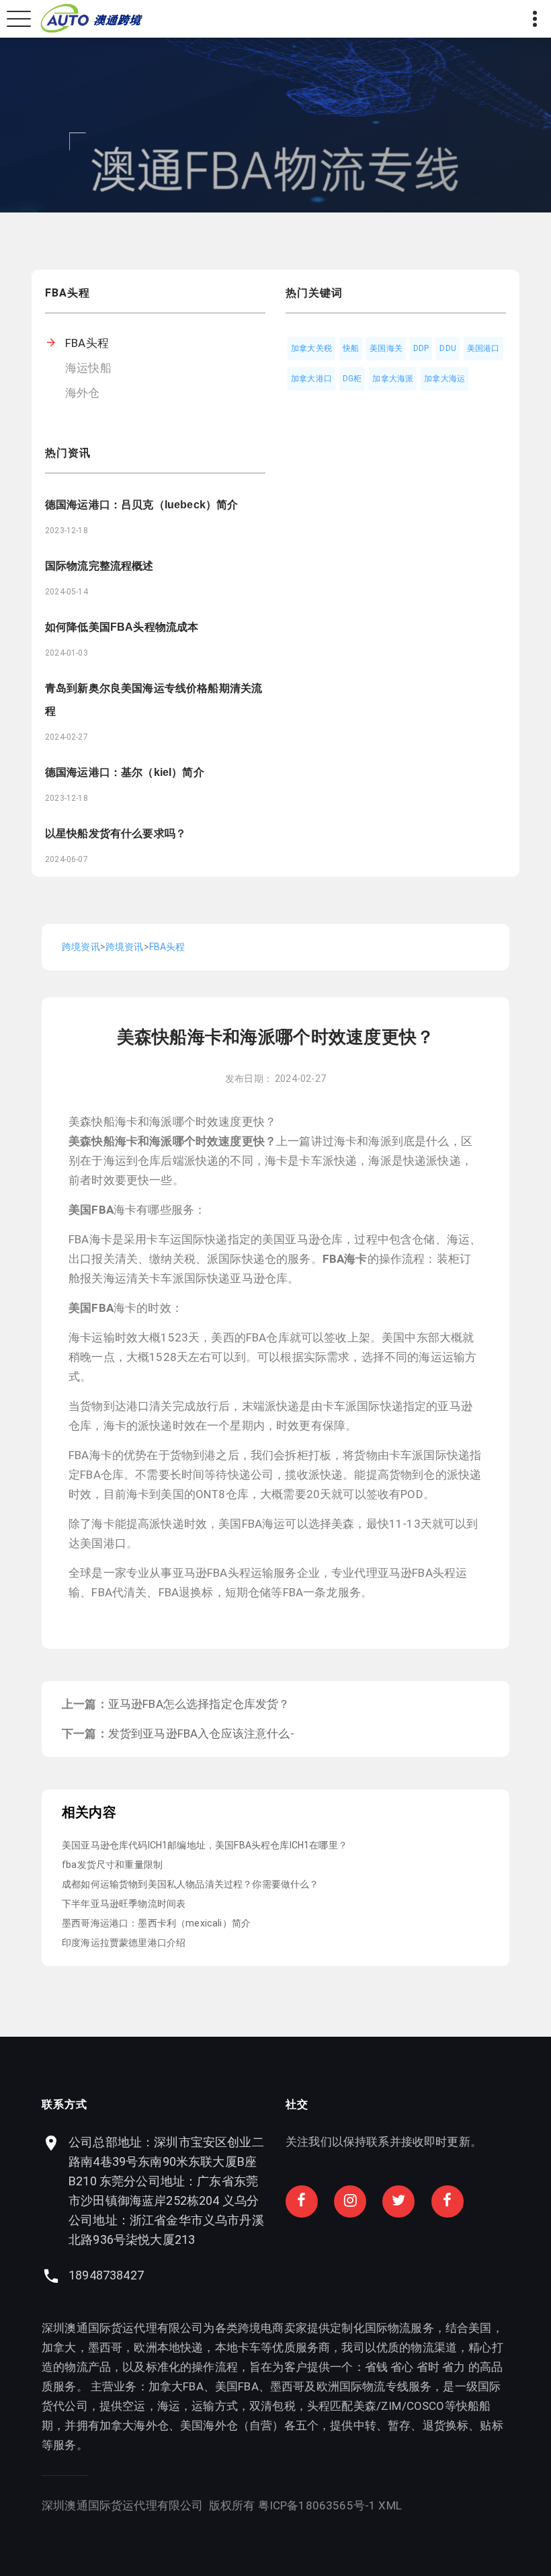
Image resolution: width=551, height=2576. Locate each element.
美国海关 (386, 348)
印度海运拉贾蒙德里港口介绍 (124, 1943)
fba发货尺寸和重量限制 (112, 1865)
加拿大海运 (444, 379)
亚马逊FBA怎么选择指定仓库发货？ (199, 1704)
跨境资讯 (81, 947)
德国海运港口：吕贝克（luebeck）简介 (141, 505)
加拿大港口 (311, 379)
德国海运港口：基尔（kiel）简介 (125, 772)
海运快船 (88, 368)
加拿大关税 (311, 348)
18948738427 (106, 2275)
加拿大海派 (393, 379)
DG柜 (352, 379)
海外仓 (83, 393)
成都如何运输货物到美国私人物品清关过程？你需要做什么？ (190, 1884)
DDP (421, 348)
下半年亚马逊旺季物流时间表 (124, 1904)
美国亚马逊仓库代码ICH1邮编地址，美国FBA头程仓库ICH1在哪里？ (205, 1845)
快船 (351, 348)
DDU (448, 348)
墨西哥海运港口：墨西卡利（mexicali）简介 (156, 1923)
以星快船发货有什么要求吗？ (116, 833)
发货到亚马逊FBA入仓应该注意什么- (201, 1733)
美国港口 (483, 348)
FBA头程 (87, 343)
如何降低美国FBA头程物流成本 (122, 627)
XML (390, 2505)
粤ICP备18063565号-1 (317, 2505)
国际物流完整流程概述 (99, 566)
